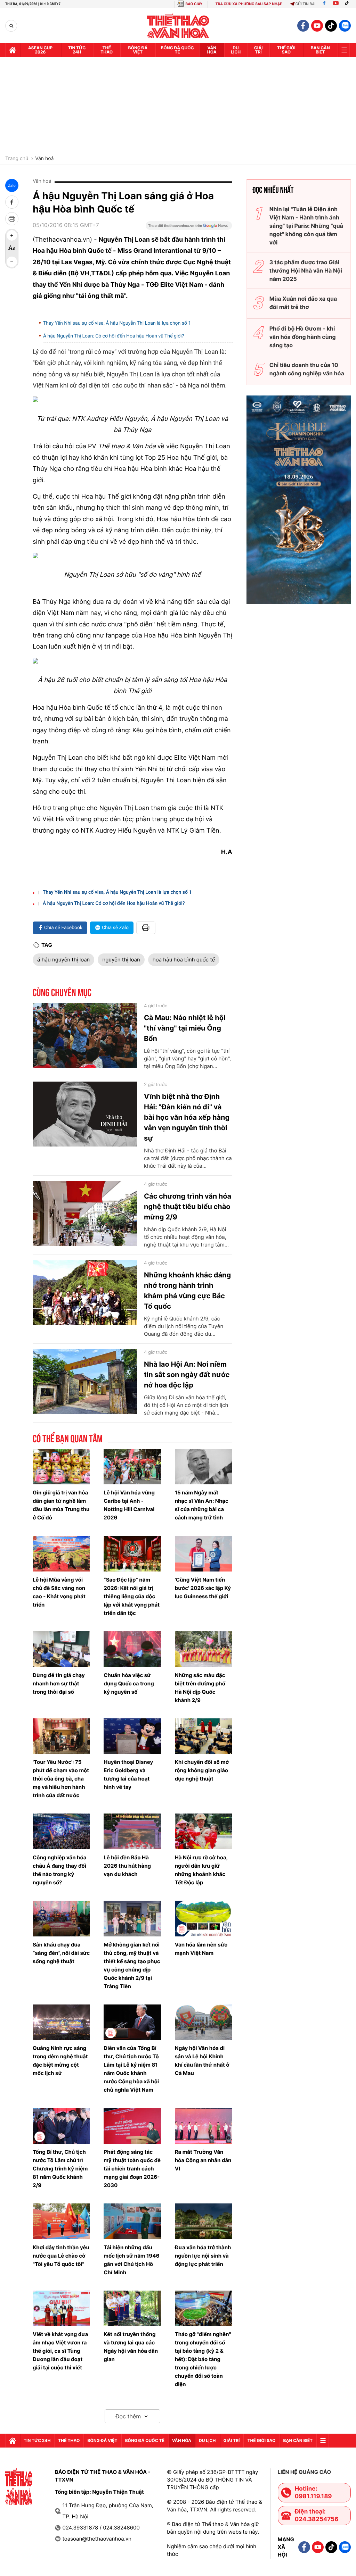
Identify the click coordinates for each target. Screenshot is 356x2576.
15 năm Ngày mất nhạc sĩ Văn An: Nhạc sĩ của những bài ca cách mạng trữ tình (202, 1505)
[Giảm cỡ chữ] (12, 262)
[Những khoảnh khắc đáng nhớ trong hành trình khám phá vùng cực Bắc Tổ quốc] (85, 1293)
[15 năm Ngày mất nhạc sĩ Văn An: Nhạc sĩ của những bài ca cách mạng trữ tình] (203, 1467)
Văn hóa (212, 50)
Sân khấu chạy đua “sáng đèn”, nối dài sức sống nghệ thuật (61, 1953)
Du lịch (236, 50)
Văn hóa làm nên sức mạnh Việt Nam (201, 1949)
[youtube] (317, 26)
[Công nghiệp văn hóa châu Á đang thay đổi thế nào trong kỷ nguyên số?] (61, 1831)
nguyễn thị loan (121, 960)
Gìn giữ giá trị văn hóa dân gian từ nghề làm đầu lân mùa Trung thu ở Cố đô (61, 1505)
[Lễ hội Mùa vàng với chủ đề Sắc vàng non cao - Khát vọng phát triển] (61, 1554)
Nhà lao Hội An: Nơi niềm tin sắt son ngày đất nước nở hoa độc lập (187, 1375)
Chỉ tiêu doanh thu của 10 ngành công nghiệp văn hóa (307, 369)
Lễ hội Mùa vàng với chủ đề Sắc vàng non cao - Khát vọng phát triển (59, 1592)
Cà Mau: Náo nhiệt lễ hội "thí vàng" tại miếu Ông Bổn (185, 1028)
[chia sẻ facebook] (12, 202)
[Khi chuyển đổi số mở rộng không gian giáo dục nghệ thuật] (203, 1736)
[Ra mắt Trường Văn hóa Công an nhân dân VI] (203, 2126)
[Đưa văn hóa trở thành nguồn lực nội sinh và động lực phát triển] (203, 2221)
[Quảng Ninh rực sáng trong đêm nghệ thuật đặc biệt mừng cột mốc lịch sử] (61, 2022)
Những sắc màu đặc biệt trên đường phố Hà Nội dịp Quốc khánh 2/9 (200, 1688)
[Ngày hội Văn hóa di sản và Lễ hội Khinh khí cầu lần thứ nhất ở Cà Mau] (203, 2022)
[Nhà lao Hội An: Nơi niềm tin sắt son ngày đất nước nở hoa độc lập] (85, 1382)
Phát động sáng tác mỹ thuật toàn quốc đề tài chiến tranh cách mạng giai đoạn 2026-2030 (132, 2169)
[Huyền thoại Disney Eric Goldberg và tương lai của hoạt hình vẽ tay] (132, 1736)
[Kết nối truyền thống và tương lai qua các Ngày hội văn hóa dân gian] (132, 2308)
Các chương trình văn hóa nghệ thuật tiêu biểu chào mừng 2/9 (188, 1207)
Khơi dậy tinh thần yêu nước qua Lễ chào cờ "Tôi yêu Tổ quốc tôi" (61, 2256)
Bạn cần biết (320, 50)
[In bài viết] (12, 219)
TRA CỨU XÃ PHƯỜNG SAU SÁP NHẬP (249, 4)
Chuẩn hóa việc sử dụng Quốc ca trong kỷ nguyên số (129, 1683)
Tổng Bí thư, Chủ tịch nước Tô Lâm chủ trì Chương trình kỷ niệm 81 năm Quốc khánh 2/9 (60, 2169)
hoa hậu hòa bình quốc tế (184, 960)
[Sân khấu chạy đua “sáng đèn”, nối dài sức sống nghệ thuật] (61, 1919)
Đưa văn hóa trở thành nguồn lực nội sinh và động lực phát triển (203, 2256)
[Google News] (189, 228)
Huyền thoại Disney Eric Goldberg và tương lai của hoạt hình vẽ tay (128, 1774)
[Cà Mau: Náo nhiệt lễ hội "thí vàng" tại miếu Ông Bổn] (85, 1035)
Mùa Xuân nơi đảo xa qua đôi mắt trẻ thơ (303, 303)
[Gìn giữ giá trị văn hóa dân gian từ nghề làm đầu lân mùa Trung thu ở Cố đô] (61, 1467)
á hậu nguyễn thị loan (63, 960)
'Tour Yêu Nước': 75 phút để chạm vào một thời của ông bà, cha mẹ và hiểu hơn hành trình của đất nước (61, 1779)
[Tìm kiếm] (11, 26)
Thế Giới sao (286, 50)
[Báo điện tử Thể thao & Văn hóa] (178, 26)
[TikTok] (348, 4)
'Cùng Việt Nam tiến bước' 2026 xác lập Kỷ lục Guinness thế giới (203, 1588)
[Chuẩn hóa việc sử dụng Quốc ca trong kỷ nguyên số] (132, 1649)
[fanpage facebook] (303, 26)
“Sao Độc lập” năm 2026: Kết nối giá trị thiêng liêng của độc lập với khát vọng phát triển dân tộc (132, 1596)
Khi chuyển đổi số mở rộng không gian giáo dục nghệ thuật (202, 1770)
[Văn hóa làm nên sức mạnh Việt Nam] (203, 1919)
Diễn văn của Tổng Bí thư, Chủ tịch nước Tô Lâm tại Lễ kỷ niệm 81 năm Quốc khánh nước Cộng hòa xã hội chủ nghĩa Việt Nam (131, 2069)
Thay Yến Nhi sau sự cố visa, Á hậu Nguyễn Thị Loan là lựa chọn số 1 (117, 323)
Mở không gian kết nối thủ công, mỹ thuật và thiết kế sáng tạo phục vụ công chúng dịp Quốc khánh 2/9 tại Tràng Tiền (132, 1965)
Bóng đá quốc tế (177, 50)
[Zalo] (345, 26)
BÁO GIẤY (194, 4)
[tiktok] (331, 26)
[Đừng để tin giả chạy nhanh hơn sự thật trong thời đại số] (61, 1649)
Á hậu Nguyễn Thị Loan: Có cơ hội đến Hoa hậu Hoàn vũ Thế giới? (114, 336)
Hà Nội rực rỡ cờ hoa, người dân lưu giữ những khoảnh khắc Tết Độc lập (201, 1870)
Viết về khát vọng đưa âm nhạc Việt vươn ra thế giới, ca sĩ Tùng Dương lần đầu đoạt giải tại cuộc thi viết (60, 2351)
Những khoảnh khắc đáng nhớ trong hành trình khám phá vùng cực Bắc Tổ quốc (187, 1291)
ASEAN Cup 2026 (40, 50)
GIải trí (258, 50)
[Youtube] (336, 4)
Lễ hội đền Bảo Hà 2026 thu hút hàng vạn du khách (127, 1866)
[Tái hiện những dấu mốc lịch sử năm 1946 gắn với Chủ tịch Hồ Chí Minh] (132, 2221)
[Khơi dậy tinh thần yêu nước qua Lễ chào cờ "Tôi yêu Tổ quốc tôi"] (61, 2221)
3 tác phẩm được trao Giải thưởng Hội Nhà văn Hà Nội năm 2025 (306, 270)
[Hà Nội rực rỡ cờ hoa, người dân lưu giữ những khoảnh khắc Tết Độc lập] (203, 1831)
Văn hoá (44, 159)
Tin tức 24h (77, 50)
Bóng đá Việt (138, 50)
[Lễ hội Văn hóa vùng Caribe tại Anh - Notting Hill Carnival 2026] (132, 1467)
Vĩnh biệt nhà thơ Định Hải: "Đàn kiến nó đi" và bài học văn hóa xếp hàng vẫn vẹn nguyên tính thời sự (187, 1117)
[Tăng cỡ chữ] (12, 235)
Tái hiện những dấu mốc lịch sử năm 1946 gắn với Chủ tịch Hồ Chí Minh (131, 2260)
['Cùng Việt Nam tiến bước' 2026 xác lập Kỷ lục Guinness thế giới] (203, 1554)
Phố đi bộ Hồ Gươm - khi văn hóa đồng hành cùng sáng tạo (303, 337)
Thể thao (107, 50)
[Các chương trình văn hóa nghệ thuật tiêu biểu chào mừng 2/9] (85, 1214)
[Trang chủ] (13, 50)
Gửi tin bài (306, 4)
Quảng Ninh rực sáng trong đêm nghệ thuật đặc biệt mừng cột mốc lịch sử (60, 2061)
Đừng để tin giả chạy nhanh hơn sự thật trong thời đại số (59, 1683)
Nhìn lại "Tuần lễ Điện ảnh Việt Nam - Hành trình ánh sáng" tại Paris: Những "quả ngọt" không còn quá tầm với (306, 226)
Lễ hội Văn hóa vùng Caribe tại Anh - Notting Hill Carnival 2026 (129, 1505)
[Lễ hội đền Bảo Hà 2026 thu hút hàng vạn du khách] (132, 1831)
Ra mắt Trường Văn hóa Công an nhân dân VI (203, 2160)
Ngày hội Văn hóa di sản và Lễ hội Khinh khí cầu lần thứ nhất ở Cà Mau (202, 2061)
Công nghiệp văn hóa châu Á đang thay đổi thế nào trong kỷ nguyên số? (59, 1870)
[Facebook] (324, 4)
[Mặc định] (12, 249)
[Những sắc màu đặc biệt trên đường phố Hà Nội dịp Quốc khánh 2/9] (203, 1649)
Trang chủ (17, 159)
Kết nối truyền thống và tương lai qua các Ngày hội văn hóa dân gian (131, 2347)
